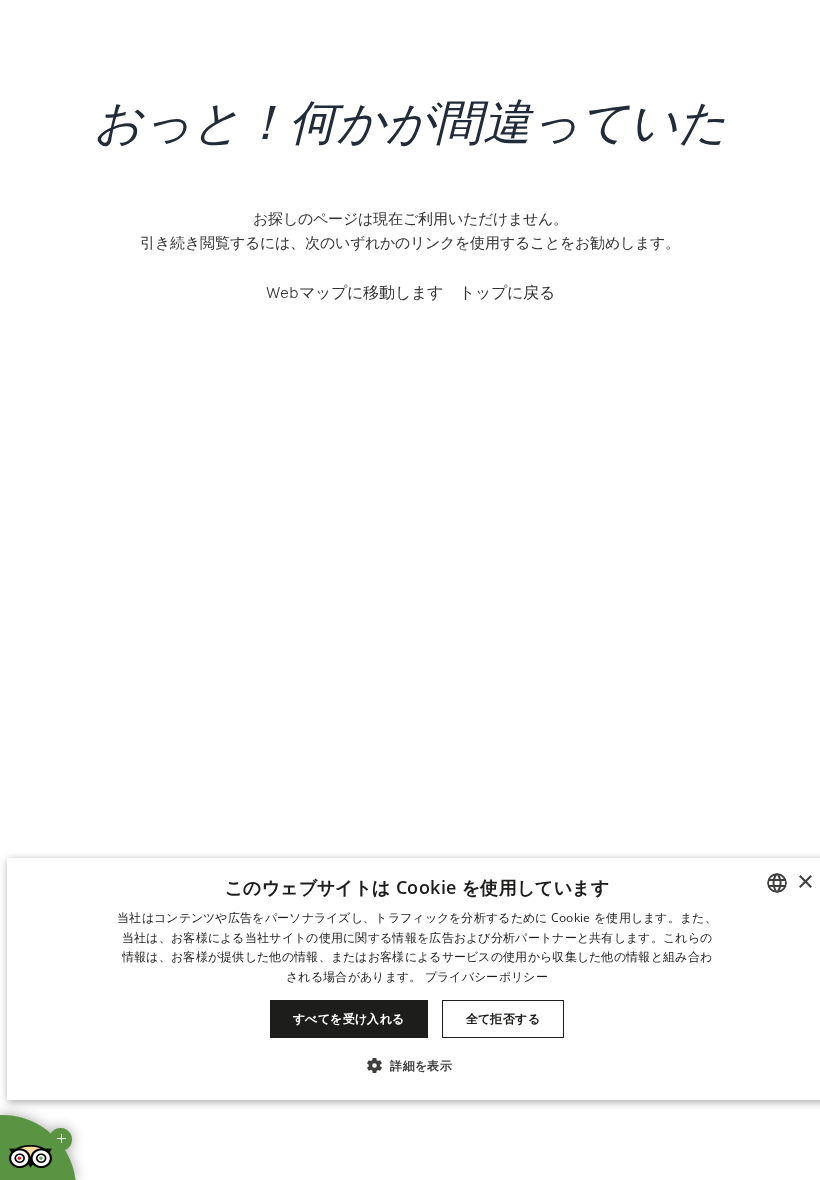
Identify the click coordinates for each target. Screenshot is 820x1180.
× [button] (804, 882)
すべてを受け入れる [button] (349, 1018)
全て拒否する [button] (503, 1018)
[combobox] (777, 883)
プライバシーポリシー (486, 976)
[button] (417, 1064)
